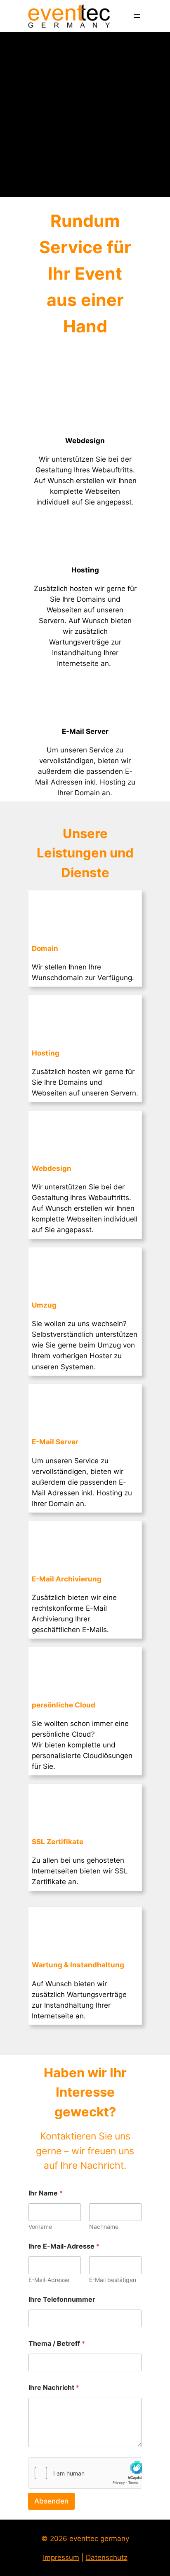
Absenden (51, 2501)
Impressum (61, 2557)
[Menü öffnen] (137, 16)
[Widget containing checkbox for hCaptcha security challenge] (85, 2473)
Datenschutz (107, 2557)
